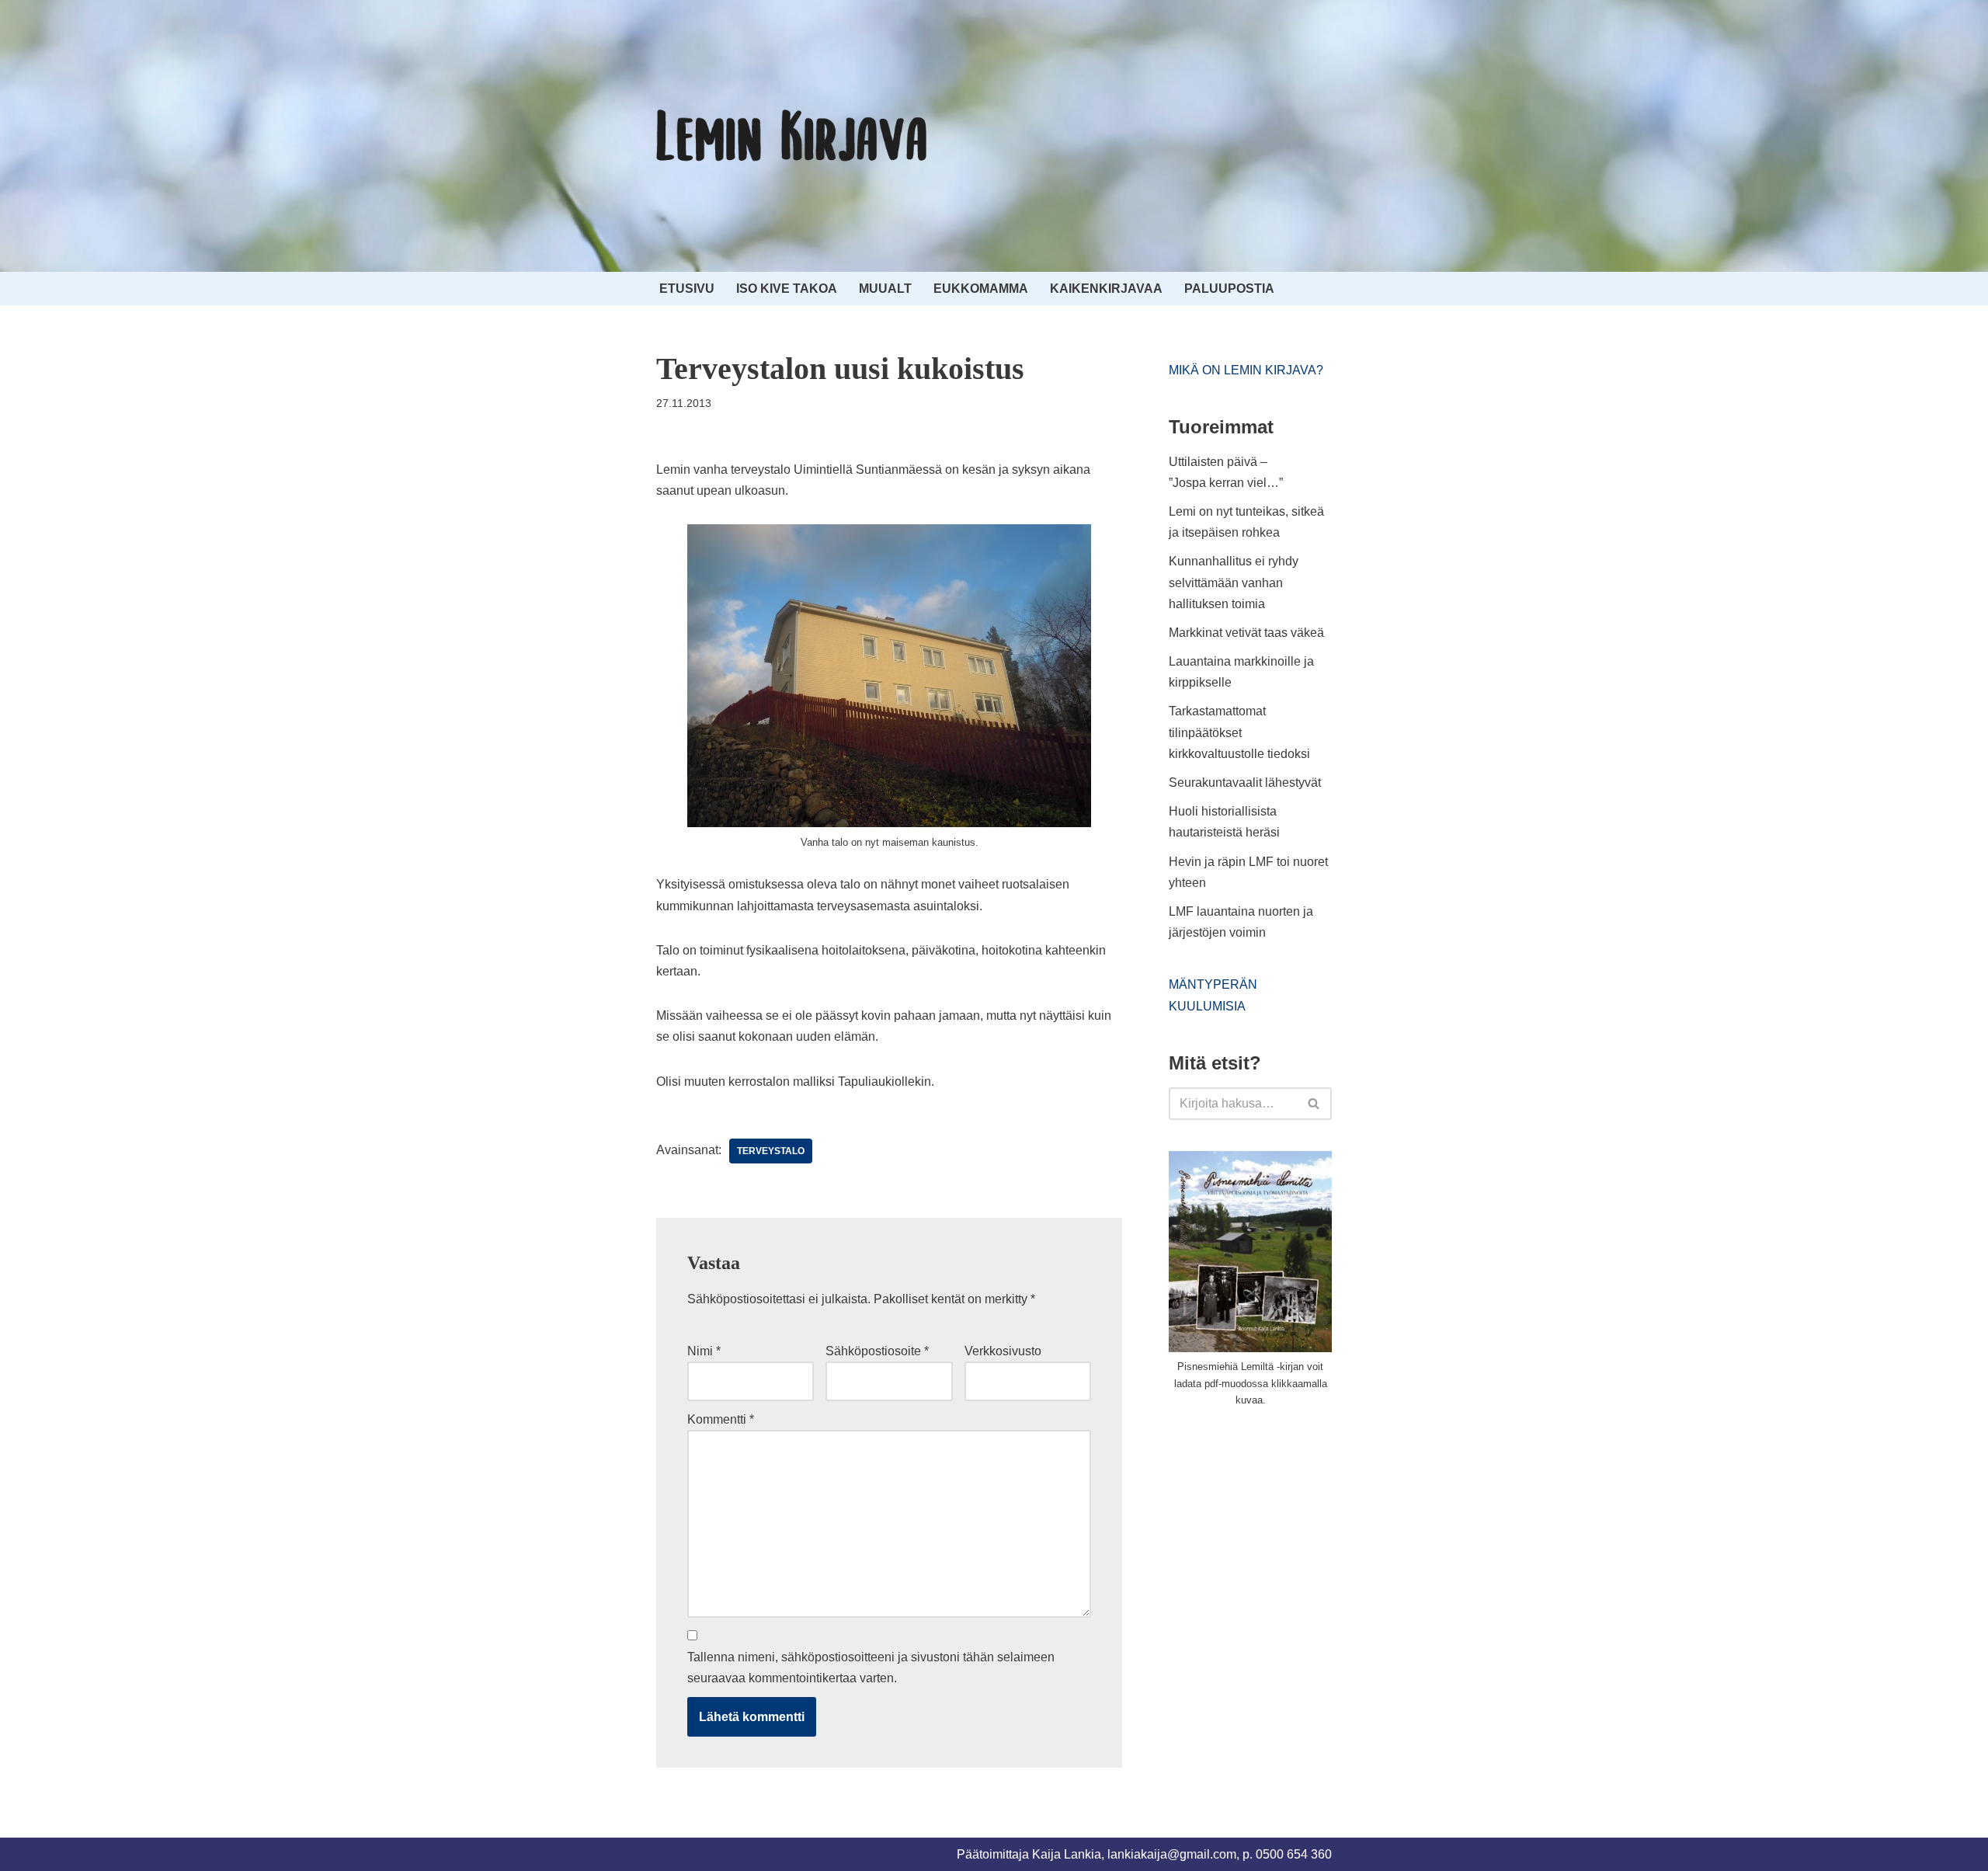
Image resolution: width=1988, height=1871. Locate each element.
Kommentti (721, 1419)
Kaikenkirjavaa (1106, 289)
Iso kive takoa (787, 289)
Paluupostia (1229, 289)
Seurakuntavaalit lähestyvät (1245, 782)
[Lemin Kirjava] (792, 136)
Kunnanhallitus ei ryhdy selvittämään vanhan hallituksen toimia (1234, 582)
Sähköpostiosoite (877, 1351)
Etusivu (687, 289)
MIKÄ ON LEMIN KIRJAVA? (1246, 370)
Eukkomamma (981, 289)
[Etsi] (1314, 1104)
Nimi (704, 1351)
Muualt (885, 289)
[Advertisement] (1285, 1537)
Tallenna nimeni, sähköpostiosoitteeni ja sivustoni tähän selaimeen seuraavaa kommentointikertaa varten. (871, 1668)
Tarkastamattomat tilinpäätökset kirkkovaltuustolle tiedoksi (1239, 732)
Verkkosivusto (1003, 1351)
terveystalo (771, 1151)
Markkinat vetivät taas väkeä (1246, 633)
